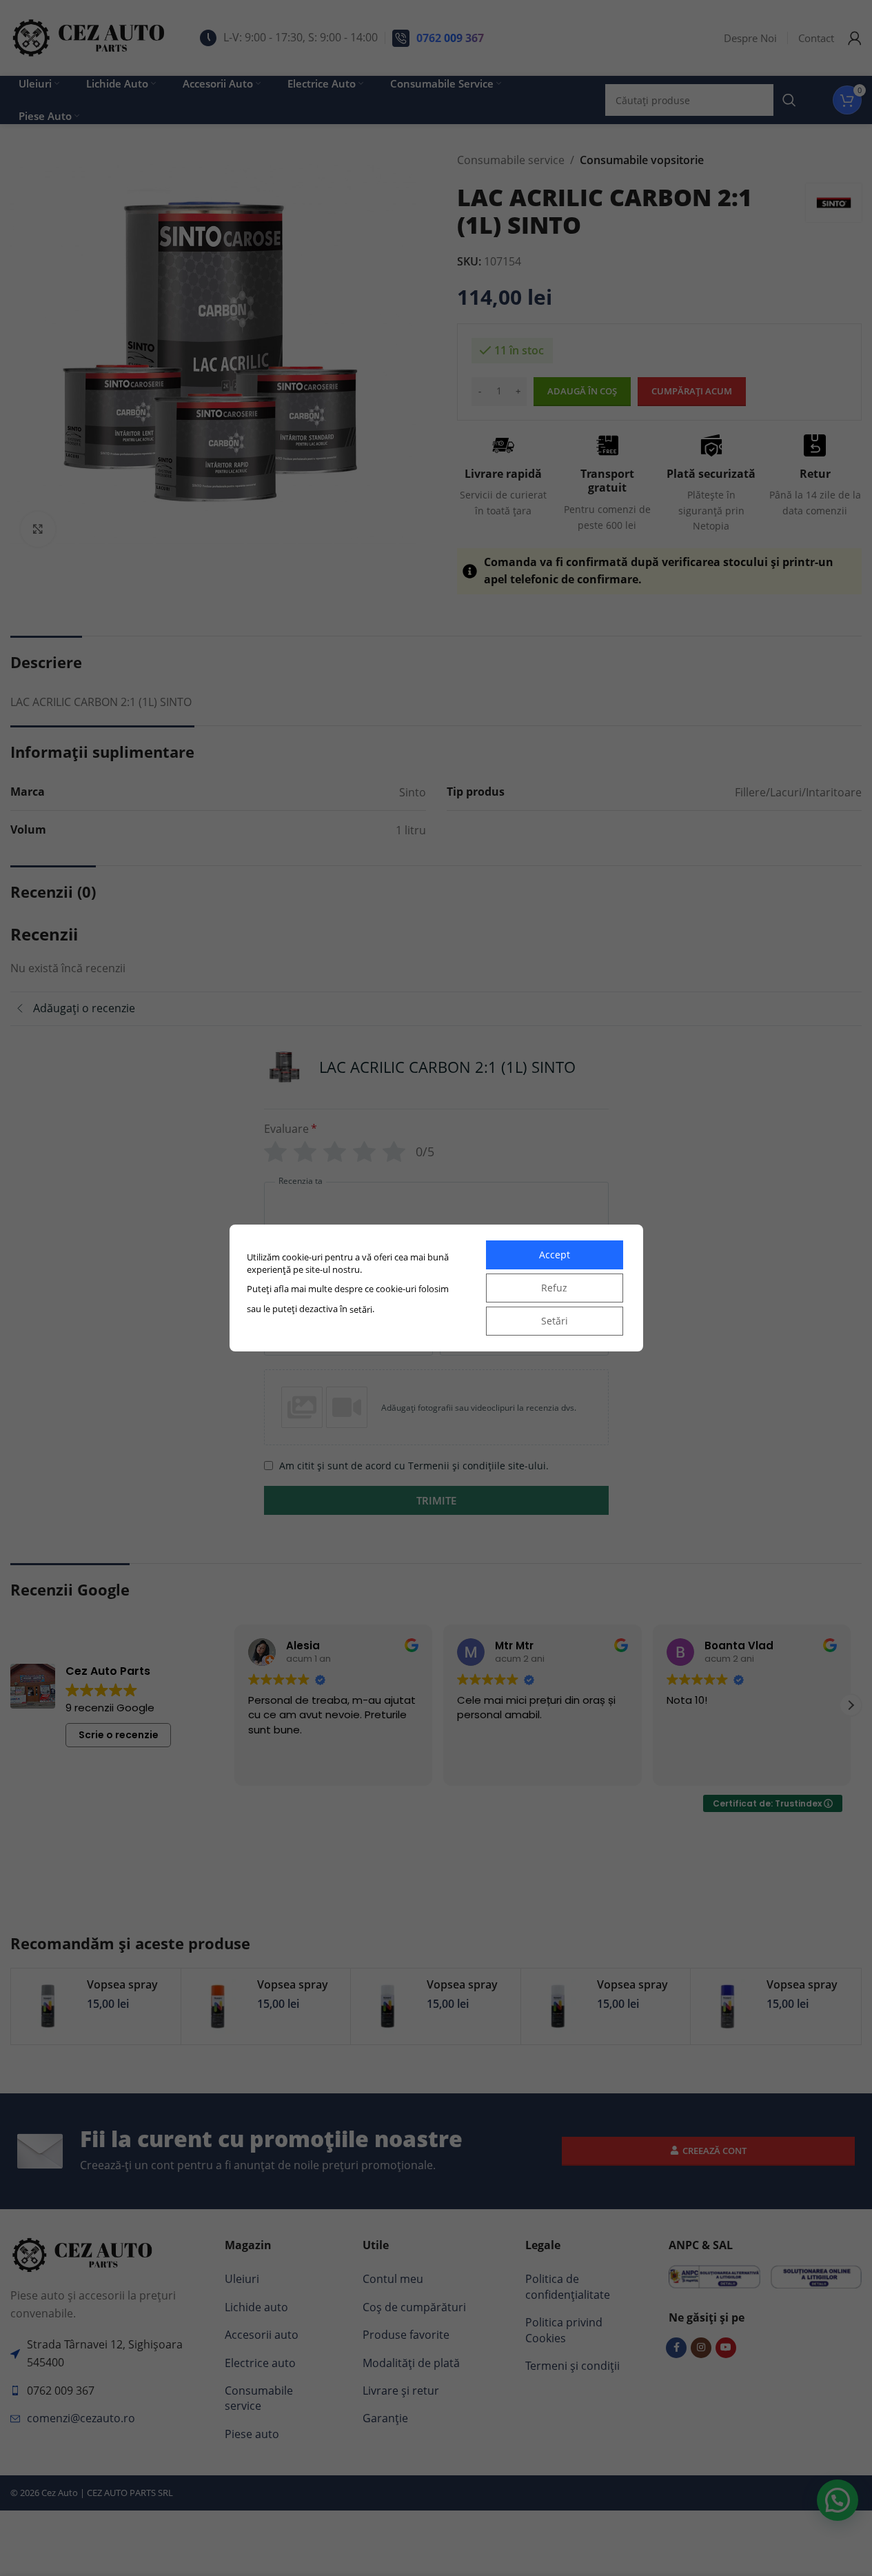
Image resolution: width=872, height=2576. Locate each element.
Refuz (554, 1288)
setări (361, 1309)
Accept (555, 1255)
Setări (555, 1321)
